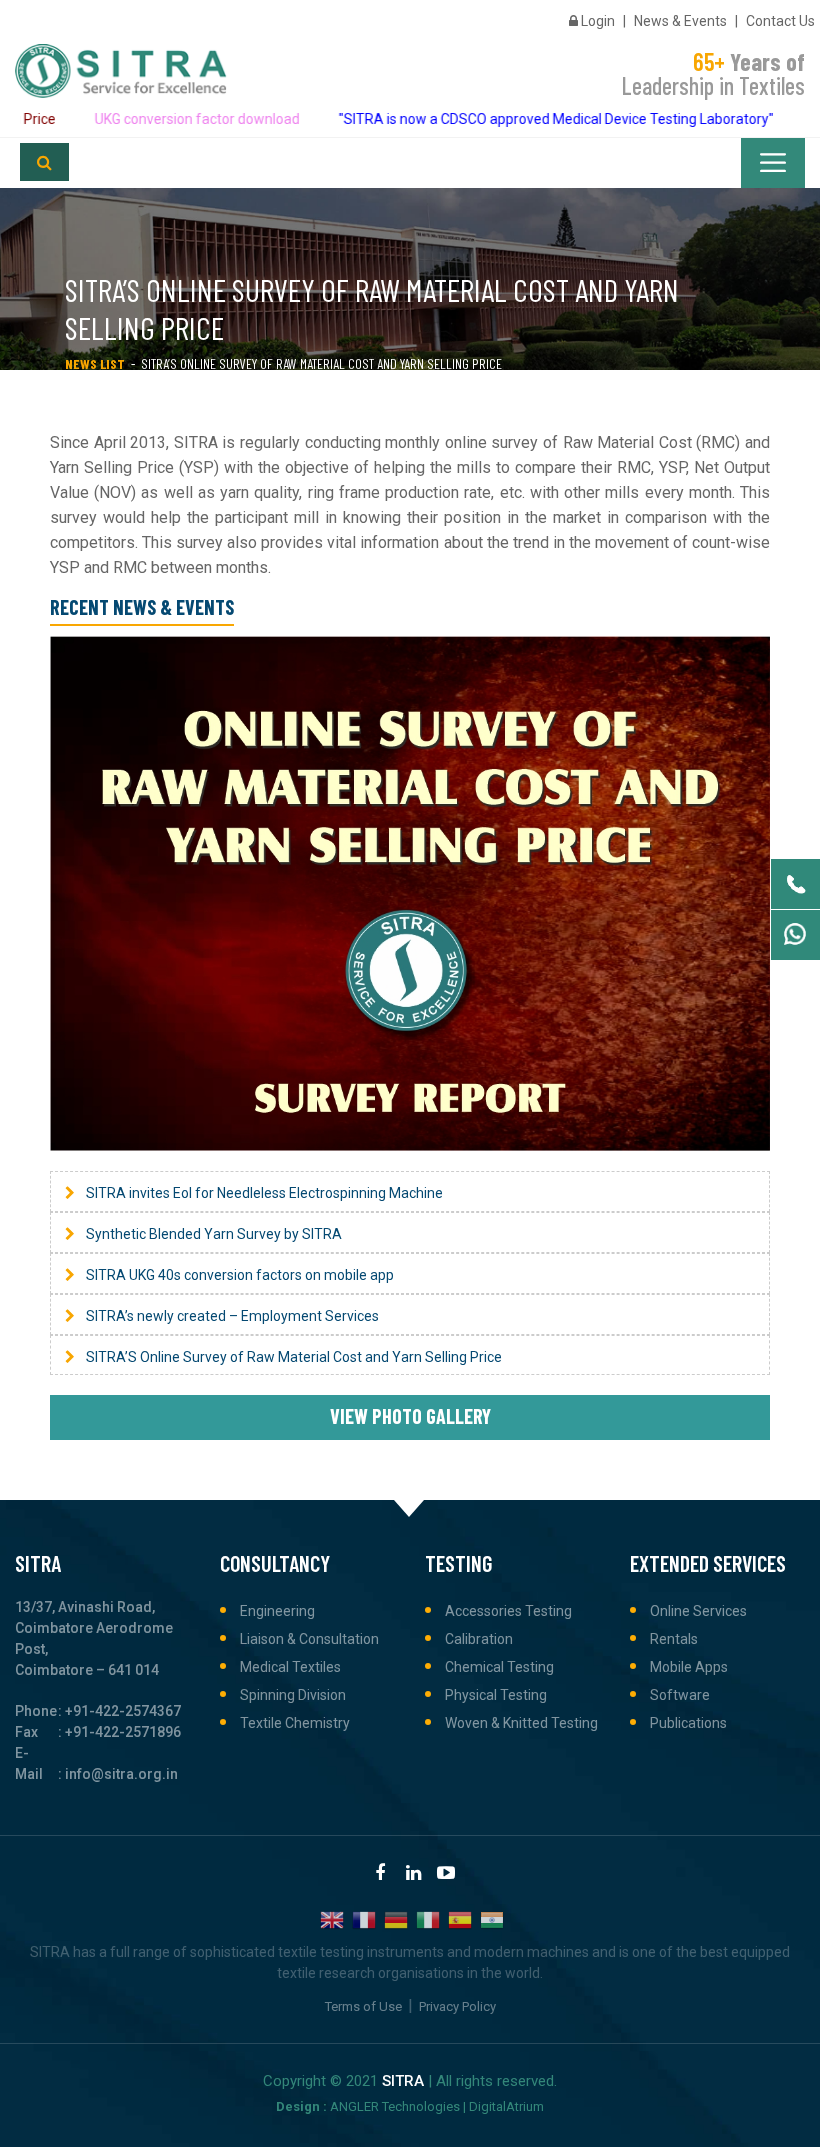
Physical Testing (496, 1695)
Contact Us (780, 21)
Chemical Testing (499, 1667)
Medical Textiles (290, 1667)
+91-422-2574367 (123, 1711)
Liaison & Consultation (309, 1639)
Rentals (674, 1639)
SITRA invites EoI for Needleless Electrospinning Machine (264, 1193)
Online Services (698, 1611)
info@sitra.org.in (121, 1774)
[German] (397, 1917)
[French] (365, 1917)
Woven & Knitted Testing (521, 1723)
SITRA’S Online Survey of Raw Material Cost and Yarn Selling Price (294, 1357)
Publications (688, 1723)
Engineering (277, 1611)
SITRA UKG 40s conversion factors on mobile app (240, 1275)
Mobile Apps (689, 1667)
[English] (333, 1917)
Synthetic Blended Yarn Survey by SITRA (214, 1234)
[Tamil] (493, 1917)
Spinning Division (293, 1695)
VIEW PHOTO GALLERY (410, 1416)
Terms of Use (363, 2006)
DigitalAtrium (506, 2106)
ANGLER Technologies (395, 2106)
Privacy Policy (457, 2006)
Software (680, 1695)
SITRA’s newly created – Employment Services (232, 1316)
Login (596, 21)
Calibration (479, 1639)
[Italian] (429, 1917)
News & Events (680, 21)
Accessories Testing (508, 1611)
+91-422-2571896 (123, 1732)
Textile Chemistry (295, 1723)
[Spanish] (461, 1917)
